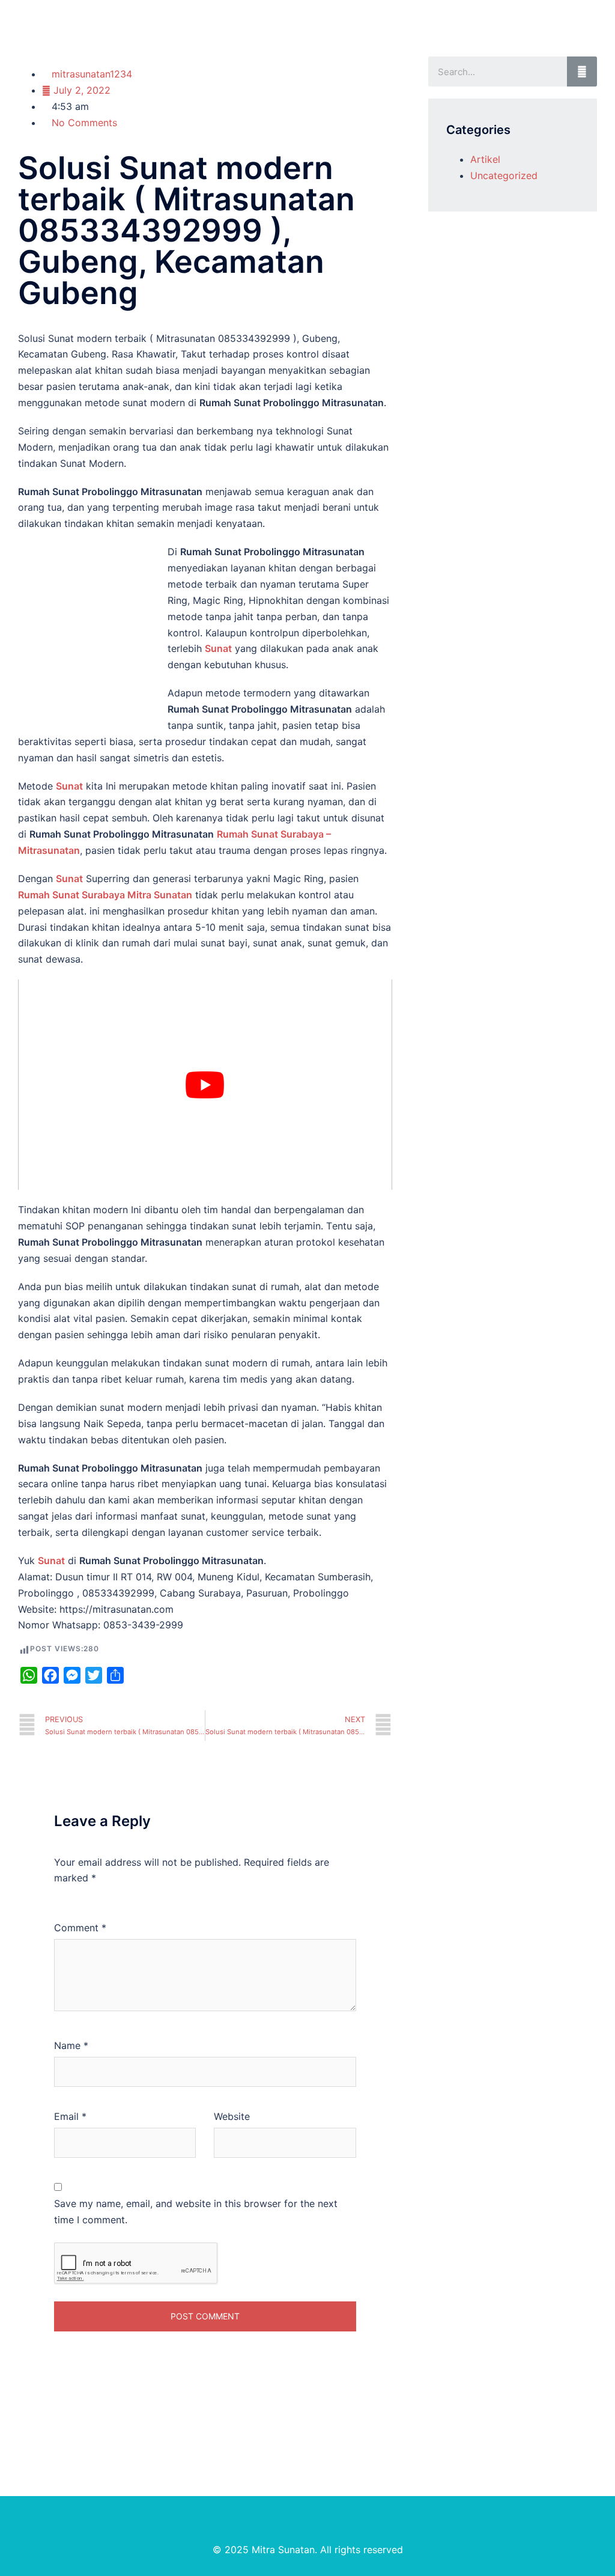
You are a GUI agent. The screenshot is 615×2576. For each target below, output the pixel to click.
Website (232, 2116)
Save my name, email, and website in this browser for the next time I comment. (196, 2212)
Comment (80, 1928)
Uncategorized (504, 175)
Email (70, 2116)
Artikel (485, 159)
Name (71, 2045)
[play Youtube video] (205, 1085)
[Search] (582, 72)
